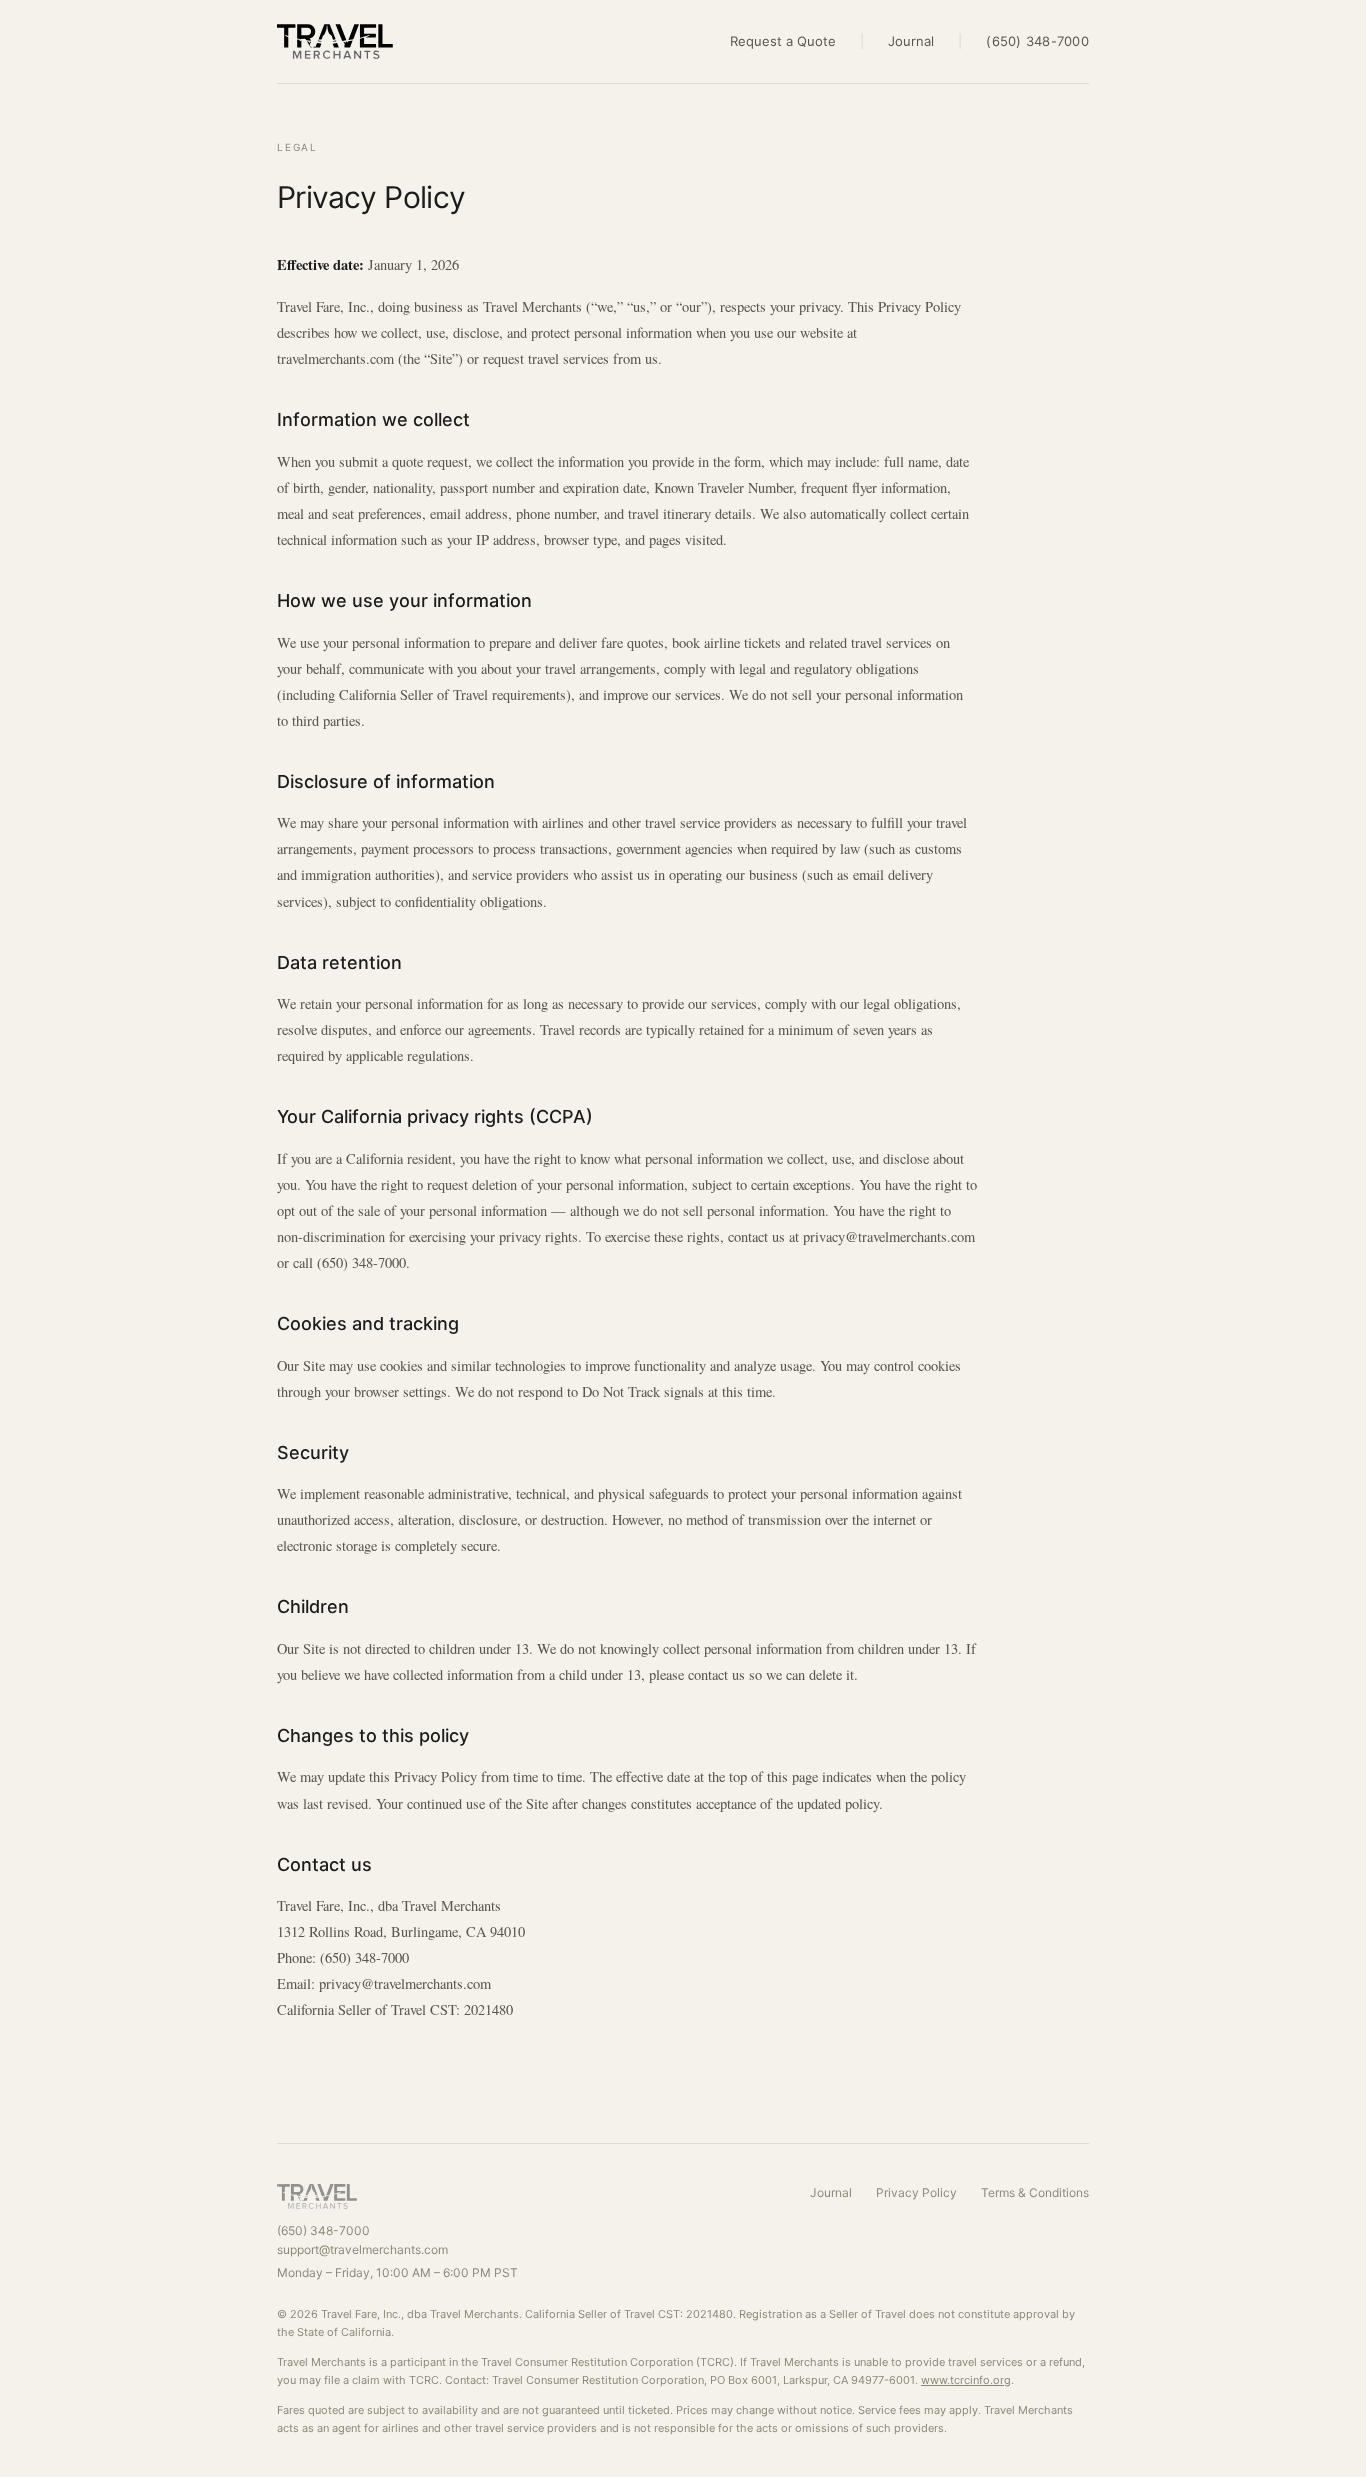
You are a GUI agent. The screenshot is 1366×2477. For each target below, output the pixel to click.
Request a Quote (783, 41)
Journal (911, 41)
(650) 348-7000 (1037, 41)
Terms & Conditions (1035, 2192)
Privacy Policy (916, 2192)
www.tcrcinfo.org (966, 2380)
